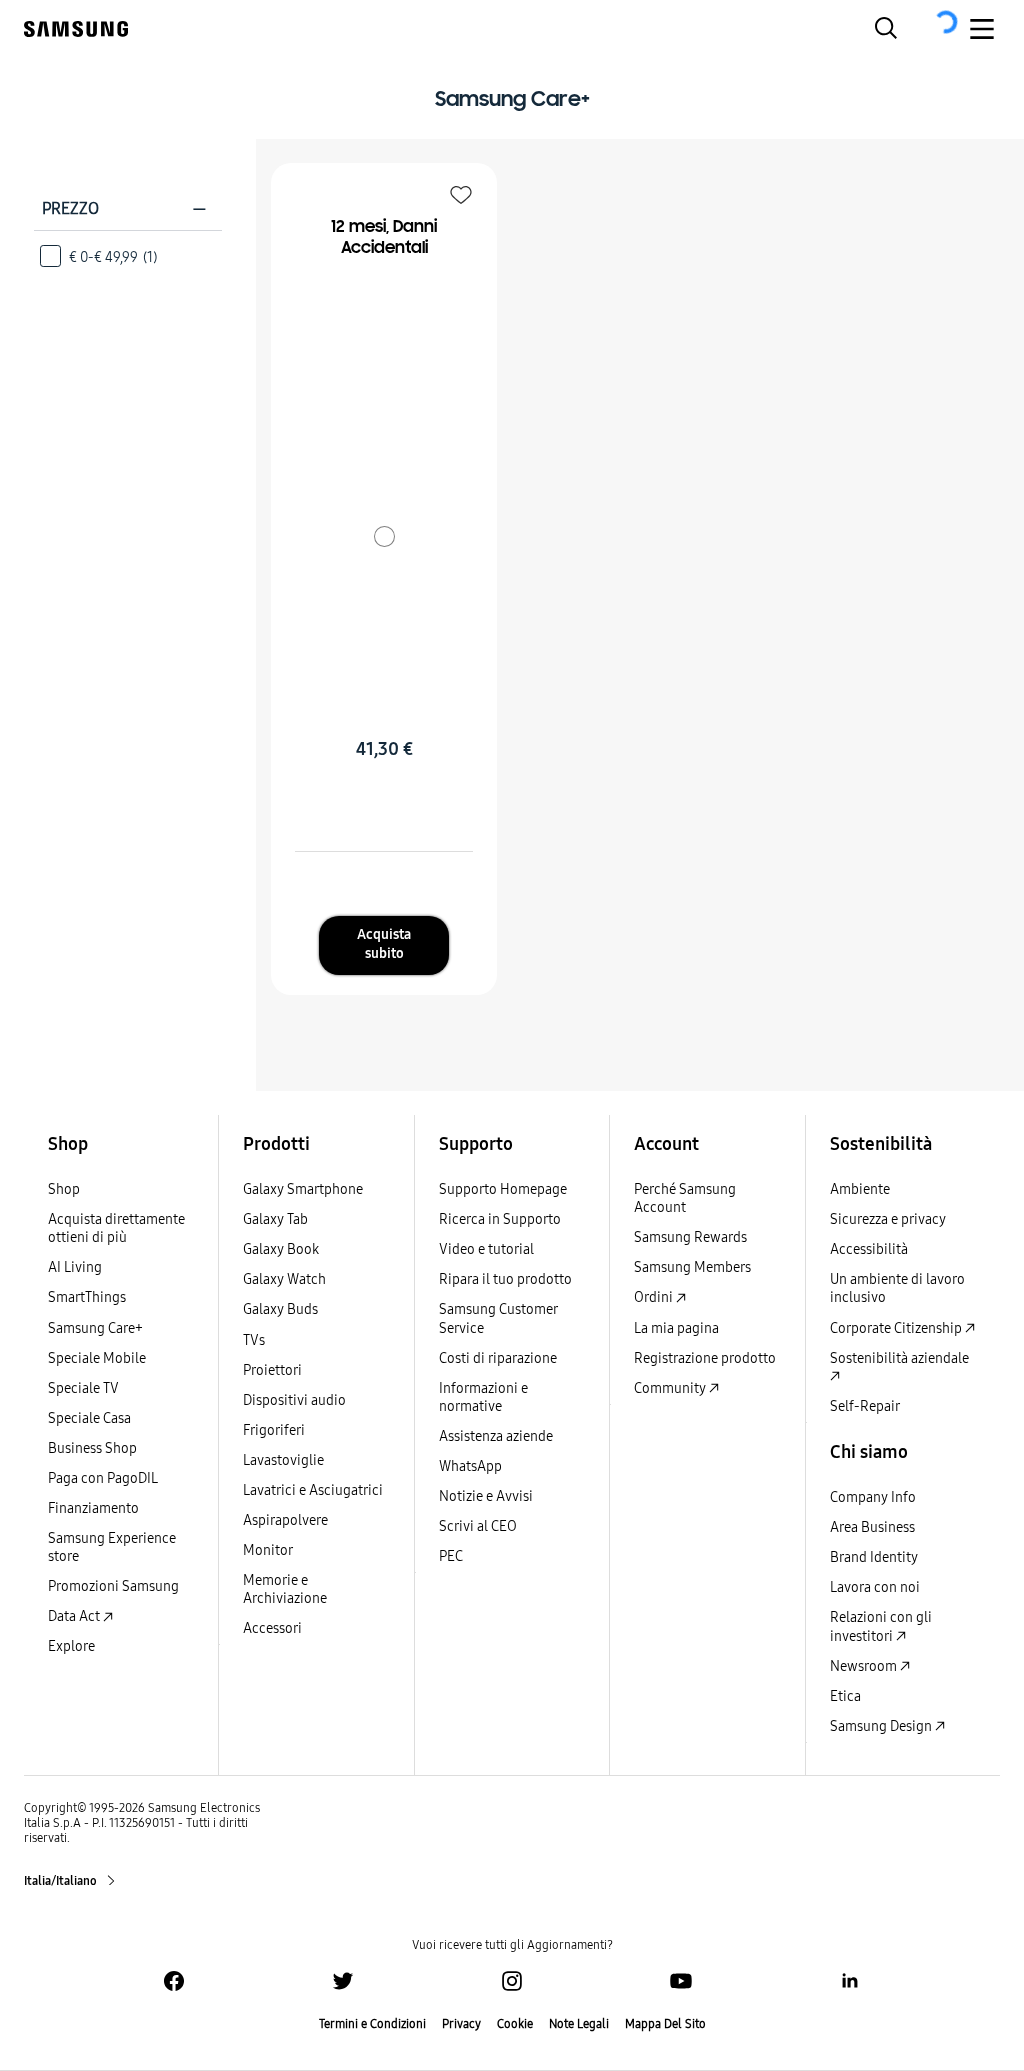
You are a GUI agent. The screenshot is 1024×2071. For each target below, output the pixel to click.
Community (671, 1388)
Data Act (75, 1616)
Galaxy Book (281, 1249)
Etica (845, 1696)
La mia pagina (676, 1328)
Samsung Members (692, 1267)
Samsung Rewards (690, 1237)
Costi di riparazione (498, 1358)
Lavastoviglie (283, 1460)
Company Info (873, 1497)
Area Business (872, 1527)
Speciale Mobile (97, 1358)
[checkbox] (128, 256)
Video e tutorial (486, 1249)
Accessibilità (869, 1249)
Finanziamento (93, 1508)
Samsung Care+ (95, 1328)
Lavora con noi (875, 1587)
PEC (451, 1556)
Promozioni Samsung (113, 1586)
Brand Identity (874, 1557)
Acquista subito (384, 944)
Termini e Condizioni (372, 2024)
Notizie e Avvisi (486, 1496)
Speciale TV (83, 1388)
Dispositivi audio (294, 1400)
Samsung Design (882, 1726)
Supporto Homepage (503, 1189)
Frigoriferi (274, 1430)
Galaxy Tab (275, 1219)
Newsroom (865, 1666)
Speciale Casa (89, 1418)
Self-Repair (865, 1406)
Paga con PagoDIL (103, 1478)
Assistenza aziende (496, 1436)
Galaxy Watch (284, 1279)
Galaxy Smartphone (303, 1189)
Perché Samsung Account (685, 1198)
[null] (384, 536)
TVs (254, 1340)
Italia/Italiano (61, 1881)
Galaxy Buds (280, 1309)
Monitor (268, 1550)
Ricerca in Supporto (500, 1219)
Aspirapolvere (285, 1520)
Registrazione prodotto (705, 1358)
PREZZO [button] (124, 208)
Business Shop (92, 1448)
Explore (71, 1646)
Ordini (655, 1297)
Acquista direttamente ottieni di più (116, 1228)
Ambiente (860, 1189)
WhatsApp (470, 1466)
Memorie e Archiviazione (285, 1589)
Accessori (272, 1628)
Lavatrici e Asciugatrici (313, 1490)
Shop (64, 1189)
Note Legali (579, 2024)
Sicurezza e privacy (888, 1219)
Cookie (515, 2024)
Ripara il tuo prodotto (505, 1279)
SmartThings (87, 1297)
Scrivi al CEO (478, 1526)
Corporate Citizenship (897, 1328)
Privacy (461, 2024)
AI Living (75, 1267)
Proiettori (272, 1370)
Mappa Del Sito (665, 2024)
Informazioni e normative (483, 1397)
